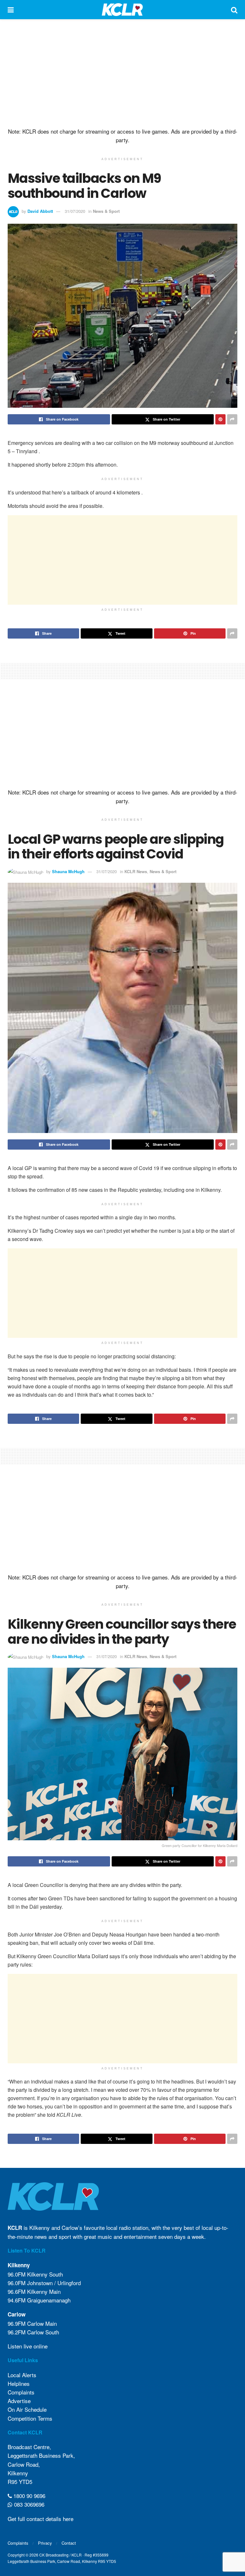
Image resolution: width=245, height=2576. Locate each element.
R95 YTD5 (20, 2482)
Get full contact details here (41, 2519)
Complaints (21, 2392)
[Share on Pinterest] (220, 419)
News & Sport (106, 211)
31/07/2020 (75, 211)
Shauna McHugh (68, 871)
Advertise (19, 2401)
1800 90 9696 (29, 2496)
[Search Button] (234, 10)
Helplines (19, 2383)
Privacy (45, 2543)
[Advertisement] (122, 74)
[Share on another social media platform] (232, 419)
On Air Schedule (27, 2409)
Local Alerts (22, 2375)
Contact (69, 2543)
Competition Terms (30, 2418)
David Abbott (40, 211)
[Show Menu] (11, 10)
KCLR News (136, 871)
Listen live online (28, 2346)
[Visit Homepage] (122, 10)
